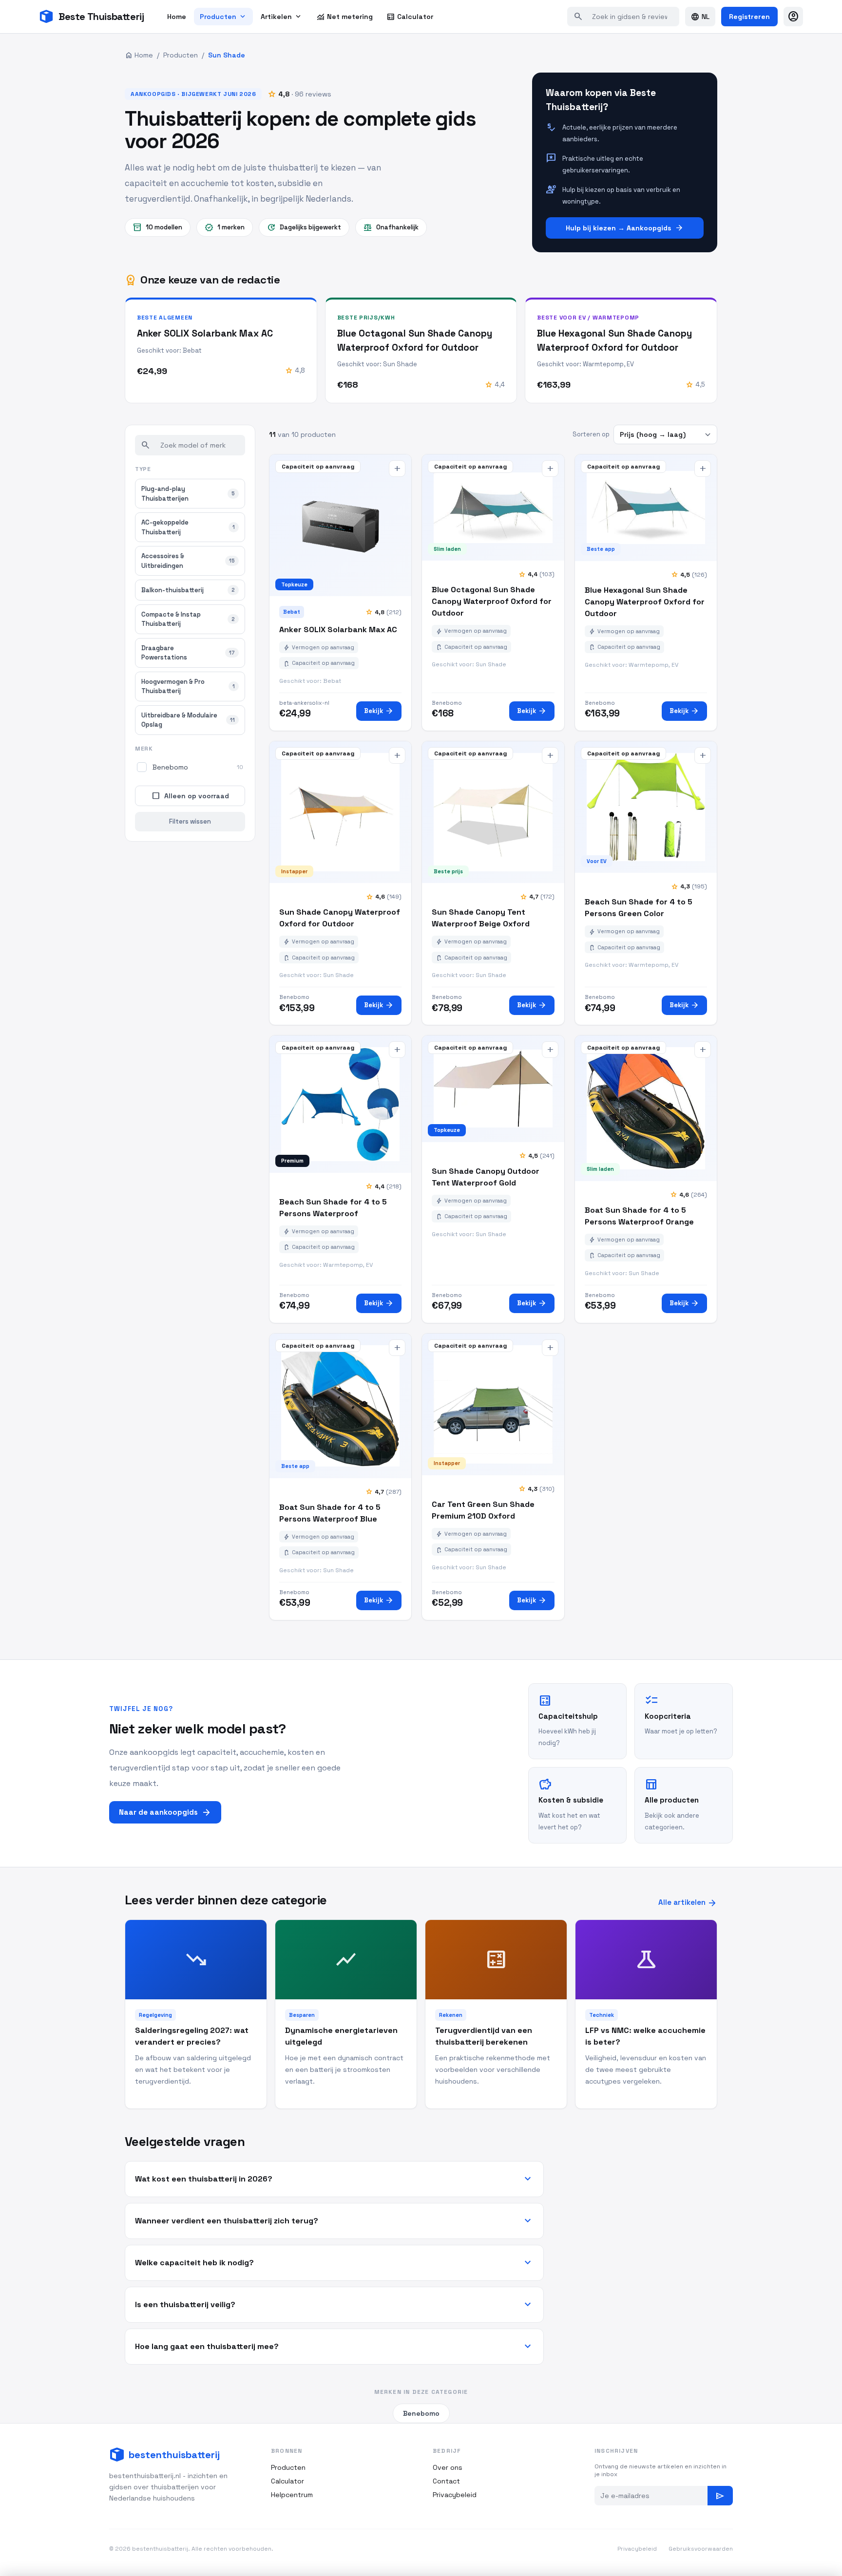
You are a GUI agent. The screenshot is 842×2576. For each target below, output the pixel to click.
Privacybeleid (455, 2495)
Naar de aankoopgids (165, 1812)
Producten (223, 17)
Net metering (344, 17)
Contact (446, 2481)
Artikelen (282, 17)
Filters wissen (190, 821)
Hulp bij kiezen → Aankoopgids (625, 228)
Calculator (410, 17)
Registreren (749, 17)
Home (177, 17)
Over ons (448, 2467)
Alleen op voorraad (190, 796)
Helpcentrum (292, 2495)
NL (700, 17)
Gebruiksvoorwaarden (701, 2549)
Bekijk (379, 711)
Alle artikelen (688, 1903)
